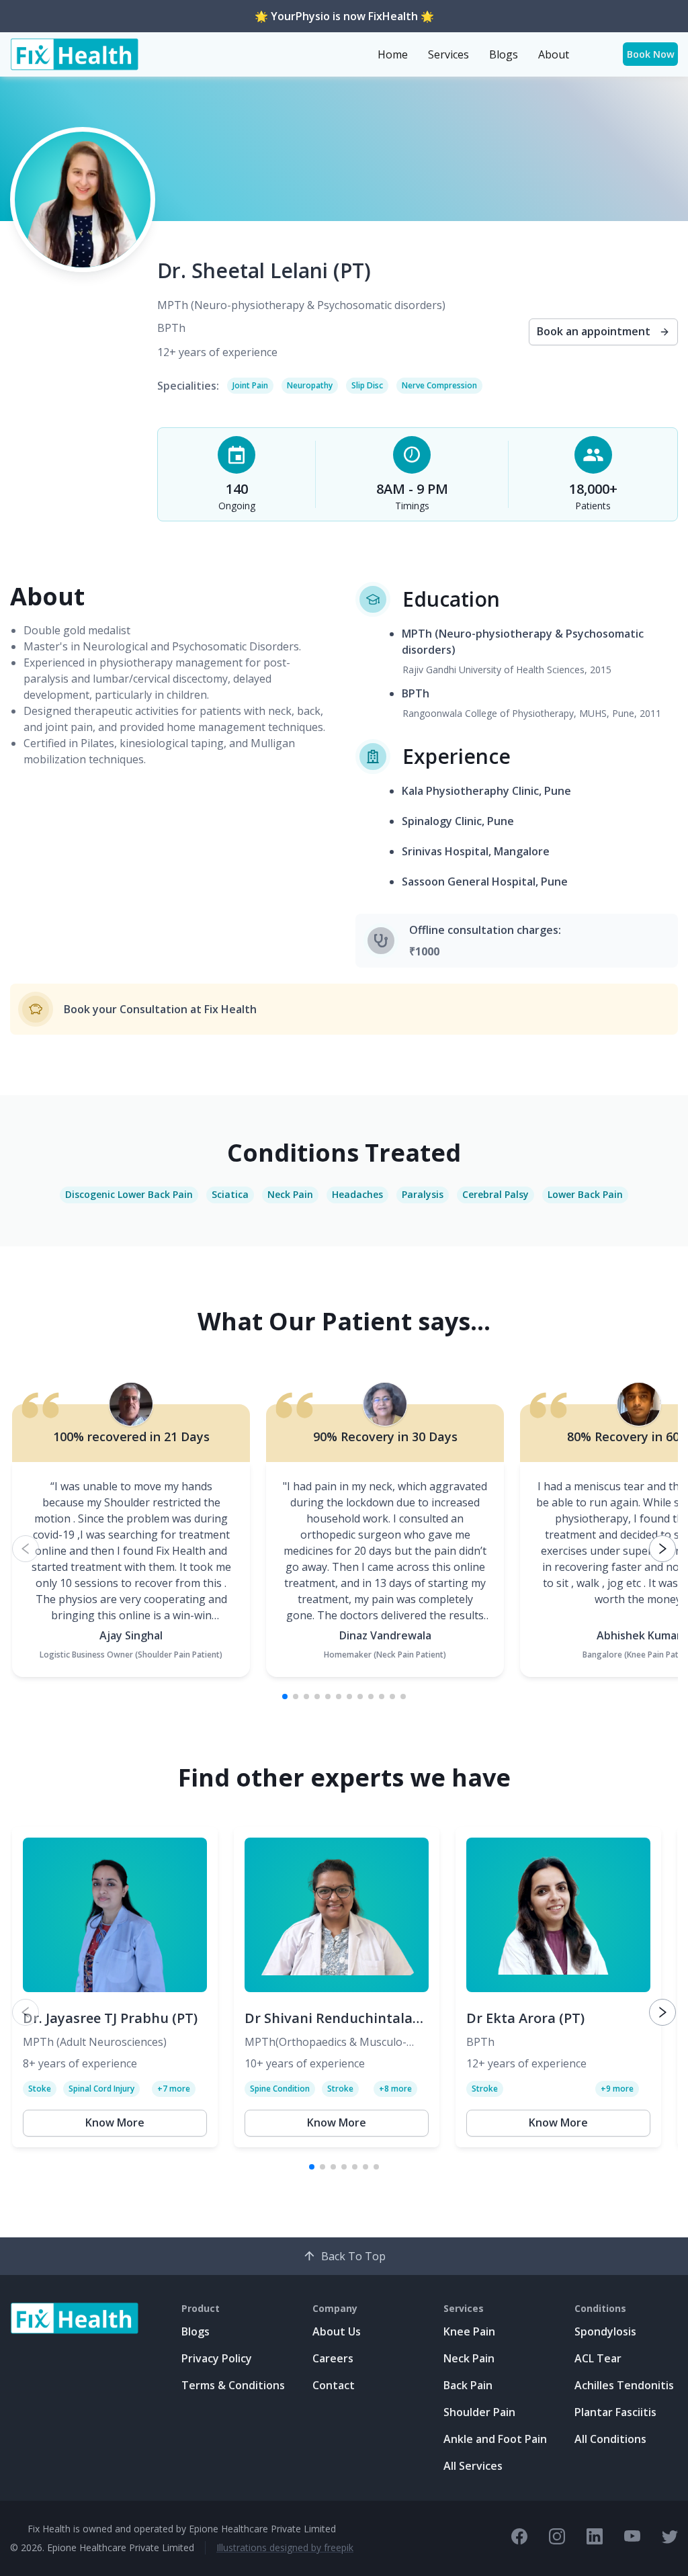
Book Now (651, 54)
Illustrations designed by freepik (285, 2547)
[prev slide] (26, 1549)
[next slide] (662, 1549)
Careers (333, 2358)
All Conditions (610, 2439)
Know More (115, 2122)
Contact (334, 2385)
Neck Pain (469, 2358)
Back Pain (468, 2385)
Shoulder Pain (479, 2412)
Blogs (504, 54)
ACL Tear (598, 2358)
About (554, 54)
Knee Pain (469, 2331)
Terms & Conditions (233, 2385)
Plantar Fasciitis (615, 2412)
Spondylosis (605, 2331)
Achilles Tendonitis (624, 2385)
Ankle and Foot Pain (495, 2439)
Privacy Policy (217, 2358)
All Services (473, 2466)
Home (393, 54)
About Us (337, 2331)
